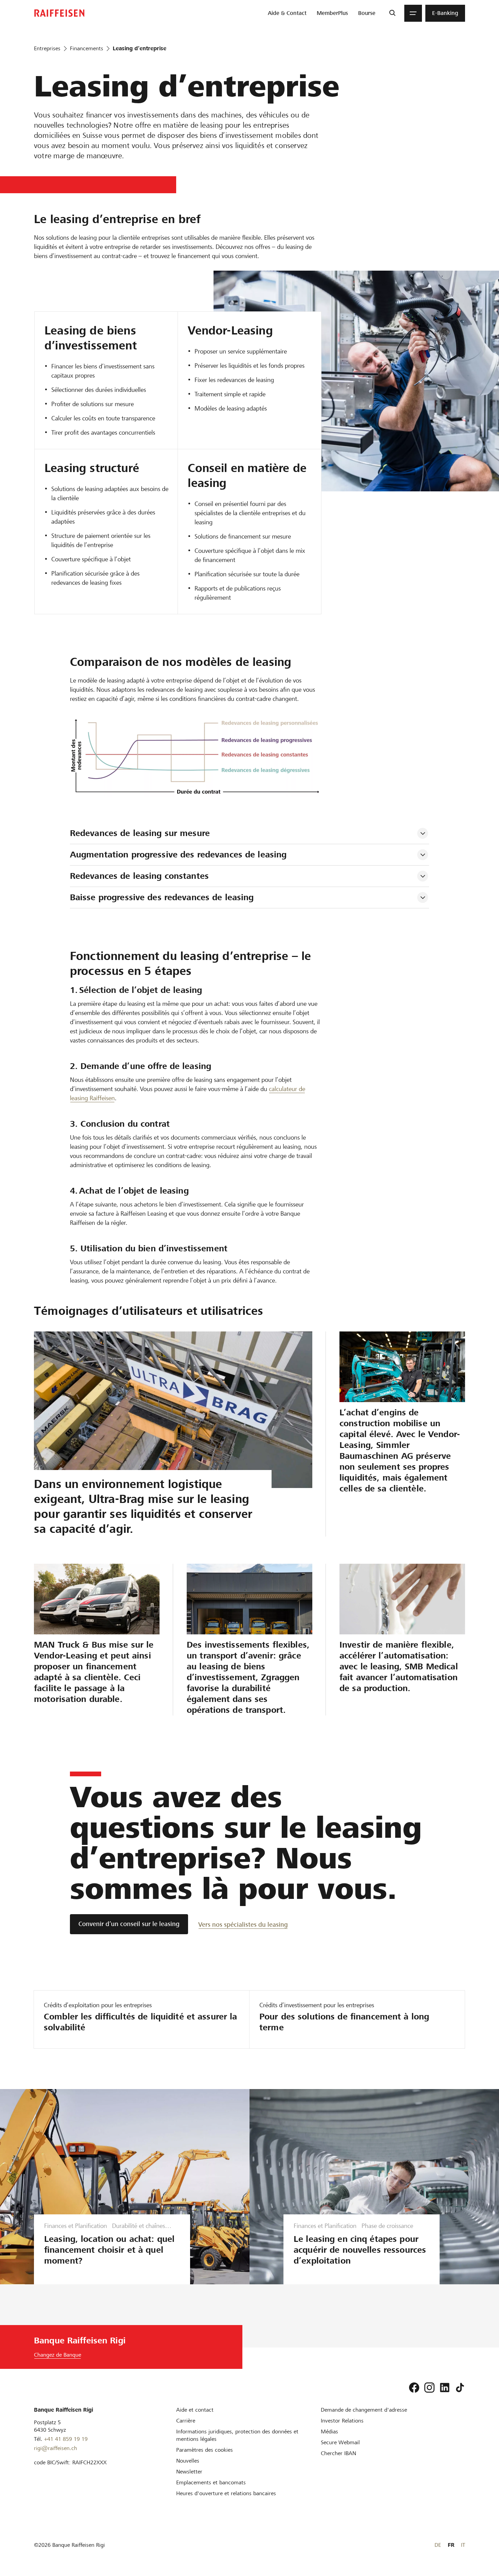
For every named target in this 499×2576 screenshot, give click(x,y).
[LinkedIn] (445, 2388)
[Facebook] (414, 2388)
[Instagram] (429, 2388)
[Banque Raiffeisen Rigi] (59, 13)
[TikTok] (460, 2388)
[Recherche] (392, 13)
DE (438, 2545)
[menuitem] (287, 13)
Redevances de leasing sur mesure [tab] (140, 833)
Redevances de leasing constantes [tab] (139, 876)
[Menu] (413, 13)
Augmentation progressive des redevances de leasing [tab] (178, 855)
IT (463, 2545)
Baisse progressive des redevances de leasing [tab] (162, 897)
